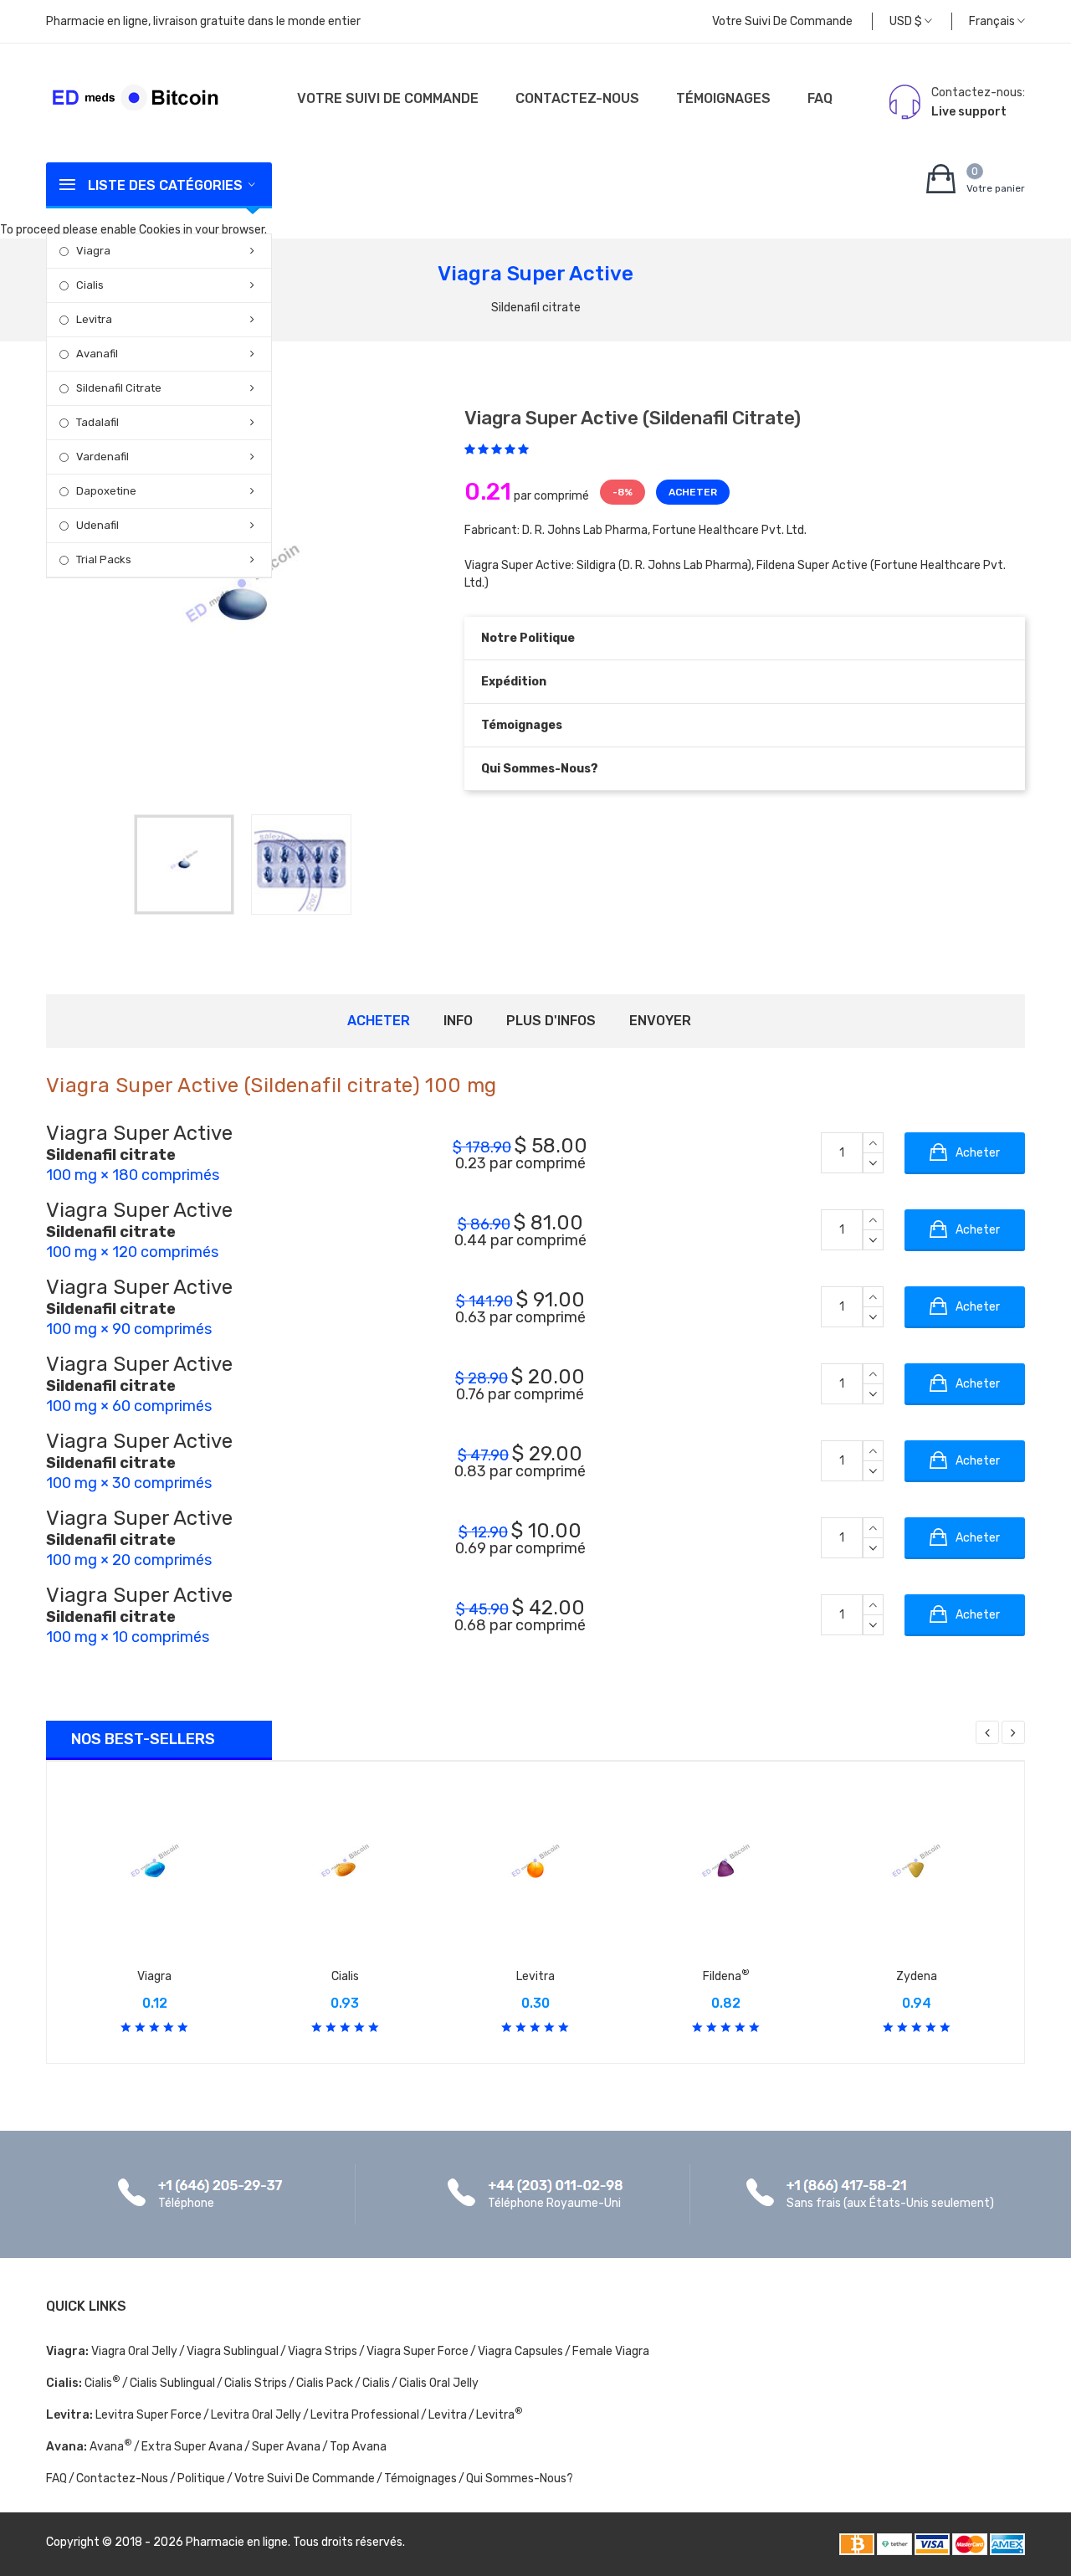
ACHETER (693, 492)
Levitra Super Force (149, 2415)
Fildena (726, 1976)
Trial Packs (104, 559)
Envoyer (660, 1021)
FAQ (820, 98)
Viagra (93, 251)
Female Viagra (611, 2351)
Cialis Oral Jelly (439, 2383)
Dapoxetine (106, 491)
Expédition (514, 682)
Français (993, 21)
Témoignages (723, 98)
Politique (201, 2479)
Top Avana (358, 2447)
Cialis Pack (325, 2383)
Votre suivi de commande (782, 21)
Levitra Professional (365, 2415)
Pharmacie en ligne (237, 2542)
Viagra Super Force (418, 2351)
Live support (969, 112)
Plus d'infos (551, 1021)
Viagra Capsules (520, 2351)
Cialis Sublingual (172, 2383)
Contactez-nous (577, 98)
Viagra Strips (323, 2351)
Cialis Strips (256, 2383)
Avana (111, 2447)
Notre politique (528, 638)
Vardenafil (102, 457)
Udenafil (97, 525)
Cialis (90, 285)
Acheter (379, 1021)
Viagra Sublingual (233, 2351)
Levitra (94, 319)
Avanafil (97, 354)
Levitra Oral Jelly (256, 2415)
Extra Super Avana (192, 2447)
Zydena (917, 1976)
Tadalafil (97, 422)
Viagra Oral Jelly (134, 2351)
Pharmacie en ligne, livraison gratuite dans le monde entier (203, 21)
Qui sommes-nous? (540, 769)
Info (458, 1021)
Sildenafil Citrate (119, 388)
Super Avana (286, 2447)
